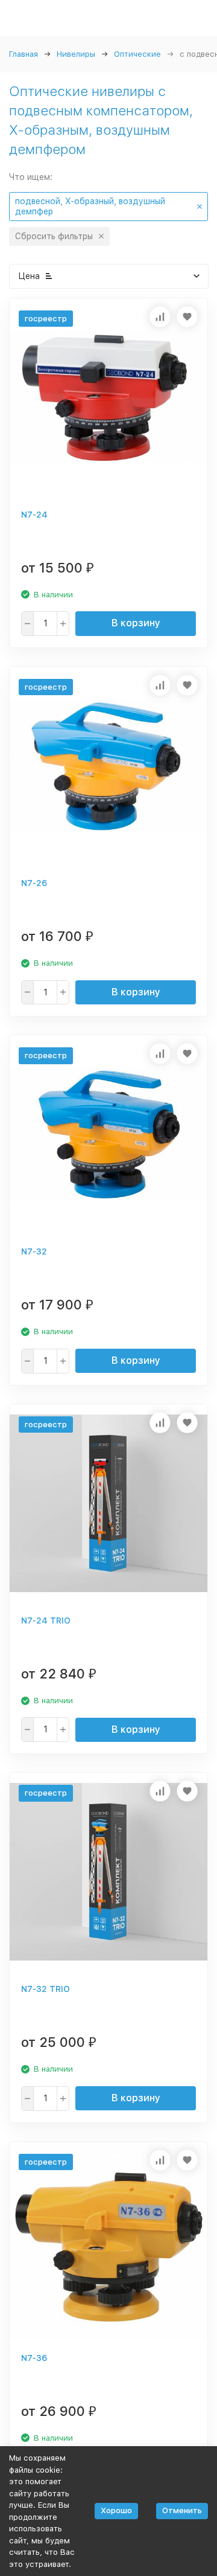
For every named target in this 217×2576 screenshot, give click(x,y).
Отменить (182, 2510)
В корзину (136, 623)
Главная (24, 54)
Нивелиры (76, 54)
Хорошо (116, 2510)
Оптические (137, 54)
